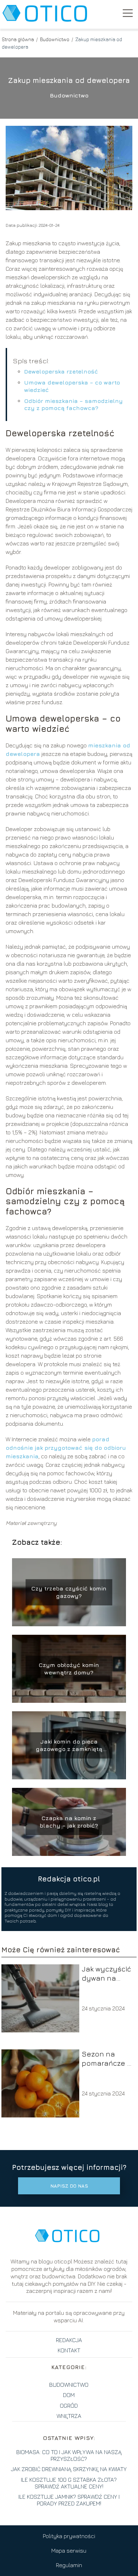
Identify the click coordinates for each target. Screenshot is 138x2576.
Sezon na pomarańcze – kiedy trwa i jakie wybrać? (106, 2059)
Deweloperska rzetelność (61, 371)
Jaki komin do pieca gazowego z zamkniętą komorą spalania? (69, 1746)
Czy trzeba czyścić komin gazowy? (69, 1592)
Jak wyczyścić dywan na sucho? (106, 1974)
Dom (69, 2395)
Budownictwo (55, 39)
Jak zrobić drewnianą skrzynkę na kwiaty (69, 2469)
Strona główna (18, 39)
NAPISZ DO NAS (69, 2186)
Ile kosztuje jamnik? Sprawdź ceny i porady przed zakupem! (69, 2500)
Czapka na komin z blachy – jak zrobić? (69, 1822)
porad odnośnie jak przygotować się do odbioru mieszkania (66, 1448)
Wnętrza (69, 2416)
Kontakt (69, 2350)
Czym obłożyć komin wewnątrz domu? (69, 1669)
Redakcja (69, 2340)
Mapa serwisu (69, 2550)
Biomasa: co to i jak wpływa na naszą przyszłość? (69, 2455)
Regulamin (69, 2565)
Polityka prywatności (69, 2536)
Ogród (69, 2406)
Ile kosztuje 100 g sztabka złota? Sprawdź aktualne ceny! (69, 2483)
